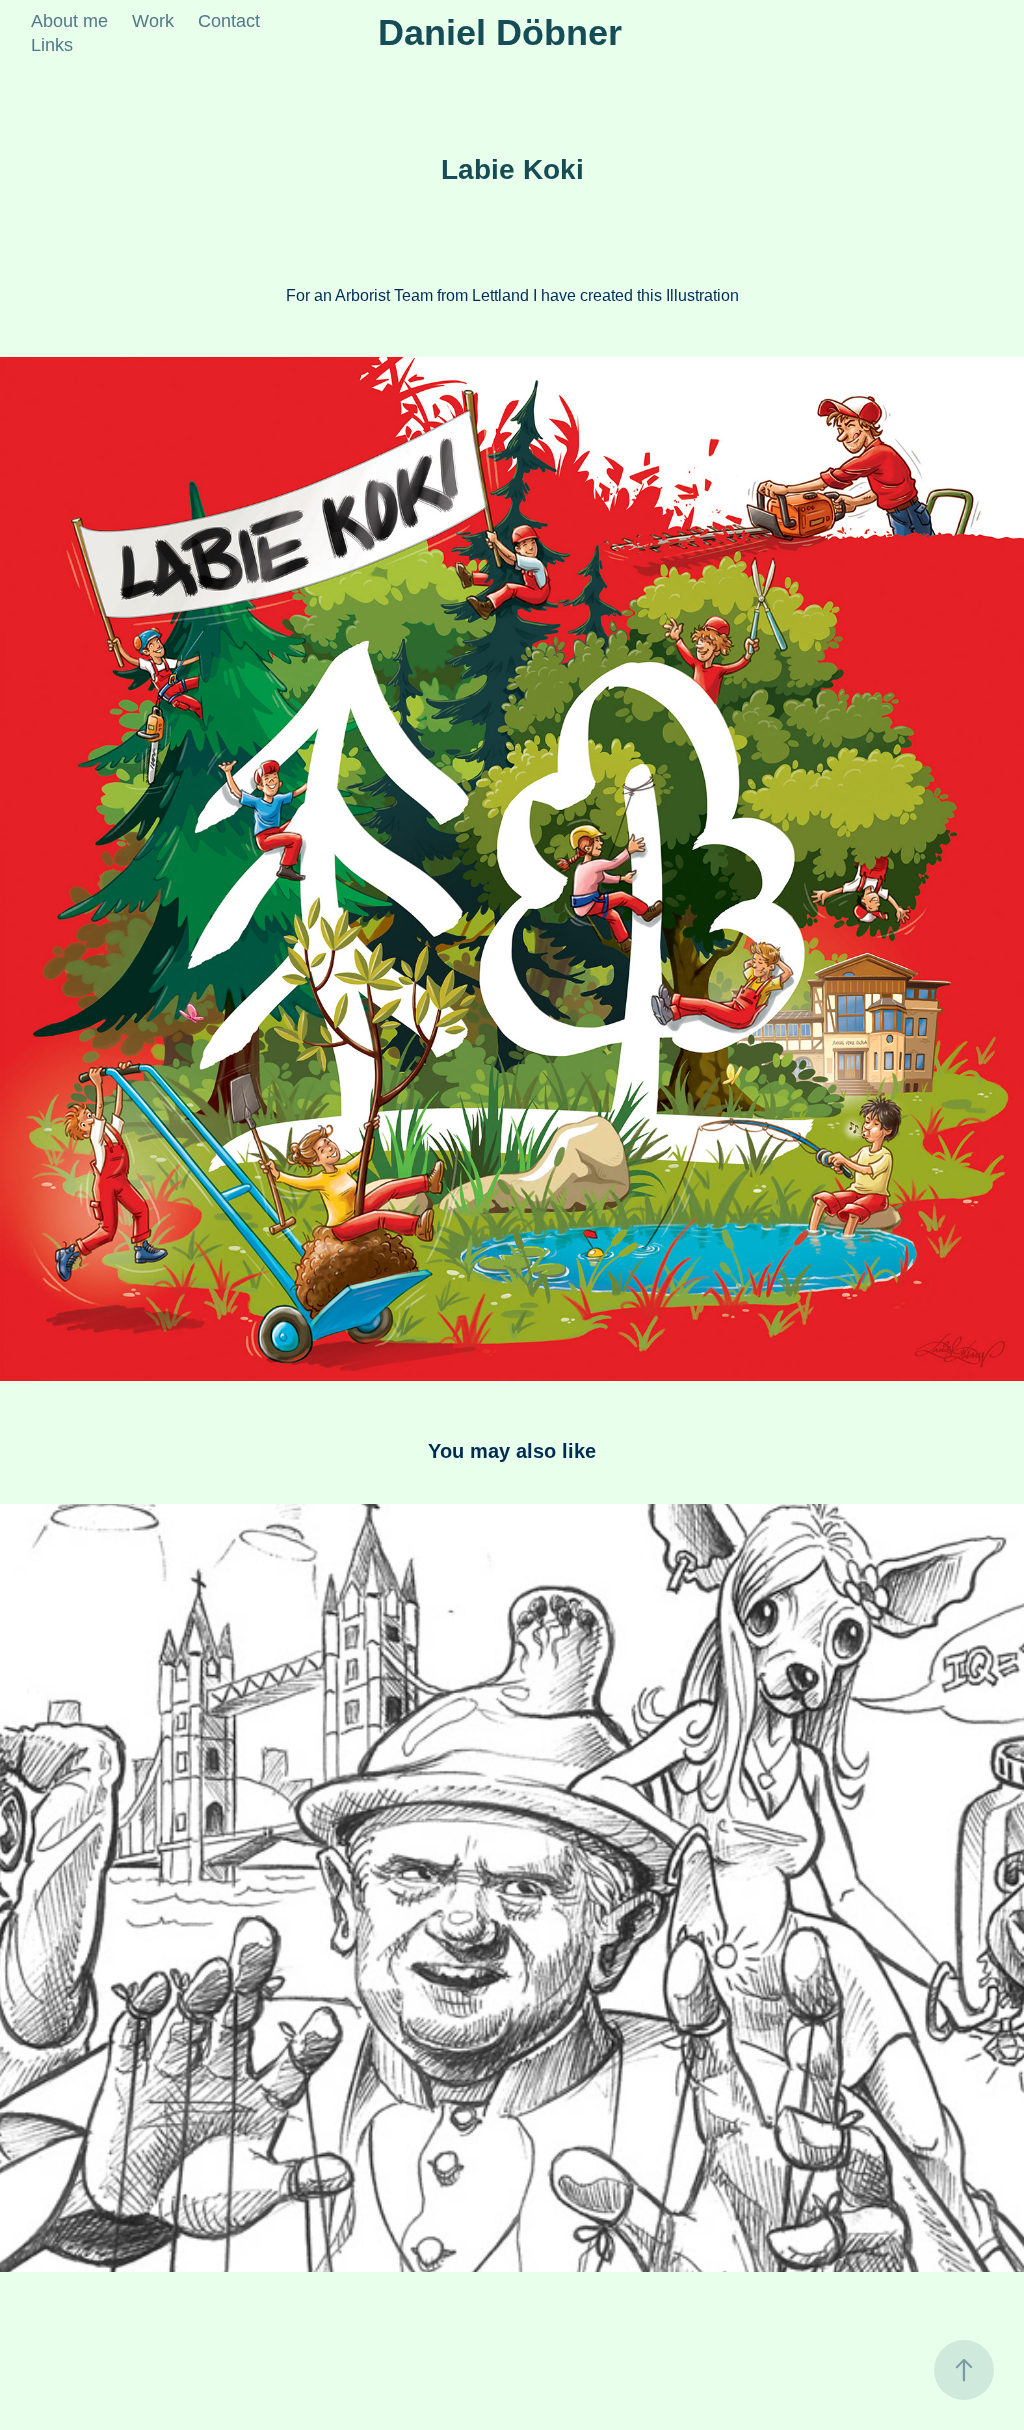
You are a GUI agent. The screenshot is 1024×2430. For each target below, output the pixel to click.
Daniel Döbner (500, 32)
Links (52, 45)
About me (69, 21)
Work (153, 21)
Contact (229, 21)
